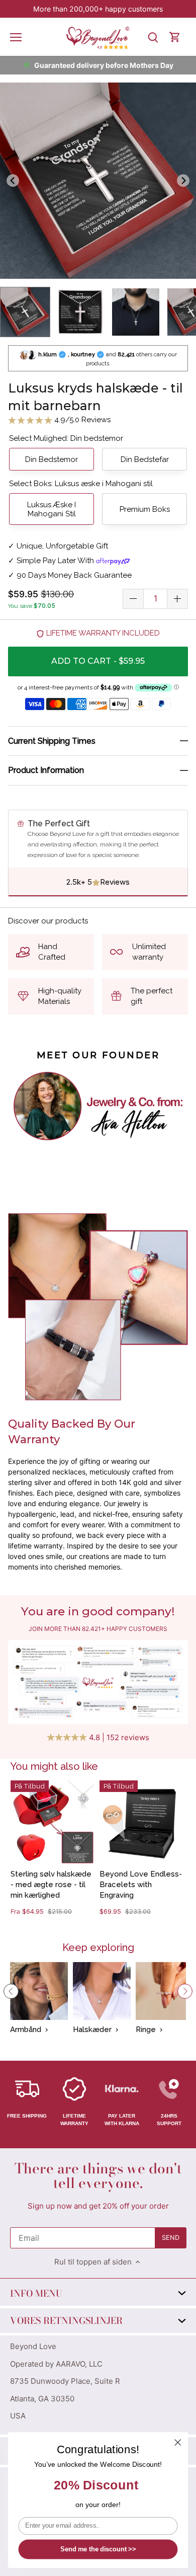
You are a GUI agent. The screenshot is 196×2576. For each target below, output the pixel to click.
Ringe (146, 2029)
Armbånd (26, 2029)
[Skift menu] (16, 37)
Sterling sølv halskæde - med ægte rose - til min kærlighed (51, 1885)
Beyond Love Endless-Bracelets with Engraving (141, 1885)
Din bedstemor (52, 459)
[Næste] (185, 1991)
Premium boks (145, 509)
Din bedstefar (145, 459)
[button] (25, 312)
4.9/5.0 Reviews (81, 420)
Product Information (46, 770)
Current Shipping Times (52, 741)
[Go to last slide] (13, 181)
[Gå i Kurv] (175, 37)
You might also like (54, 1766)
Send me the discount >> (98, 2549)
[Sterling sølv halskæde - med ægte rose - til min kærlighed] (53, 1822)
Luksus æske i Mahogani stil (52, 509)
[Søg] (153, 37)
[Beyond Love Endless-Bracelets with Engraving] (141, 1822)
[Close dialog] (178, 2443)
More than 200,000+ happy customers (98, 9)
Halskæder (92, 2029)
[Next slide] (183, 181)
